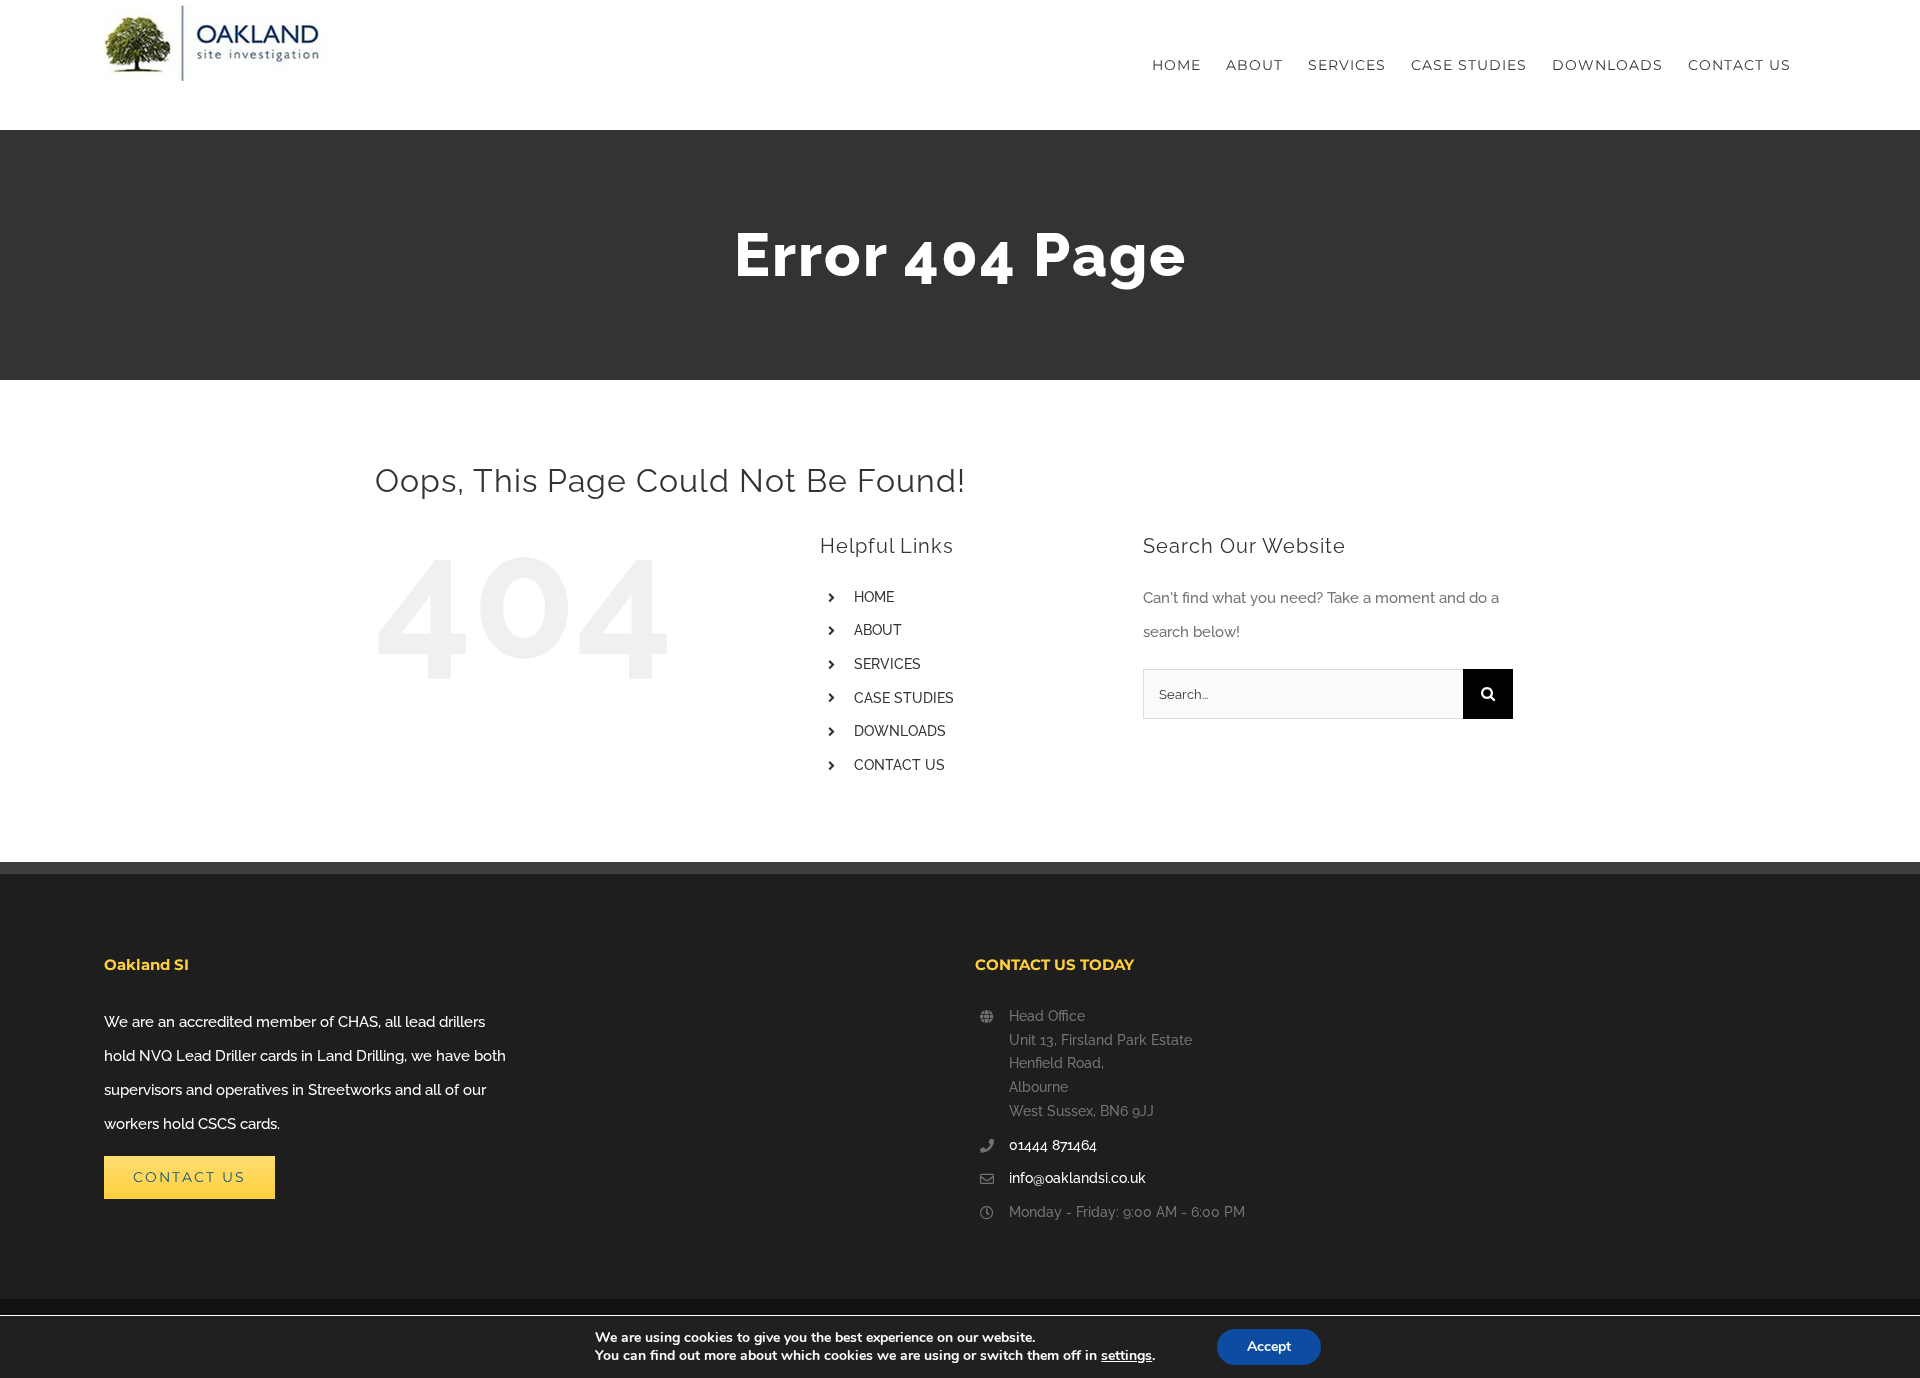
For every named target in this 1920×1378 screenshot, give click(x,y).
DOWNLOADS (900, 731)
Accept (1269, 1346)
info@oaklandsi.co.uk (1077, 1178)
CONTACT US (899, 765)
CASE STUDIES (904, 698)
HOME (874, 597)
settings (1126, 1356)
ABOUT (878, 630)
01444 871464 (1053, 1145)
